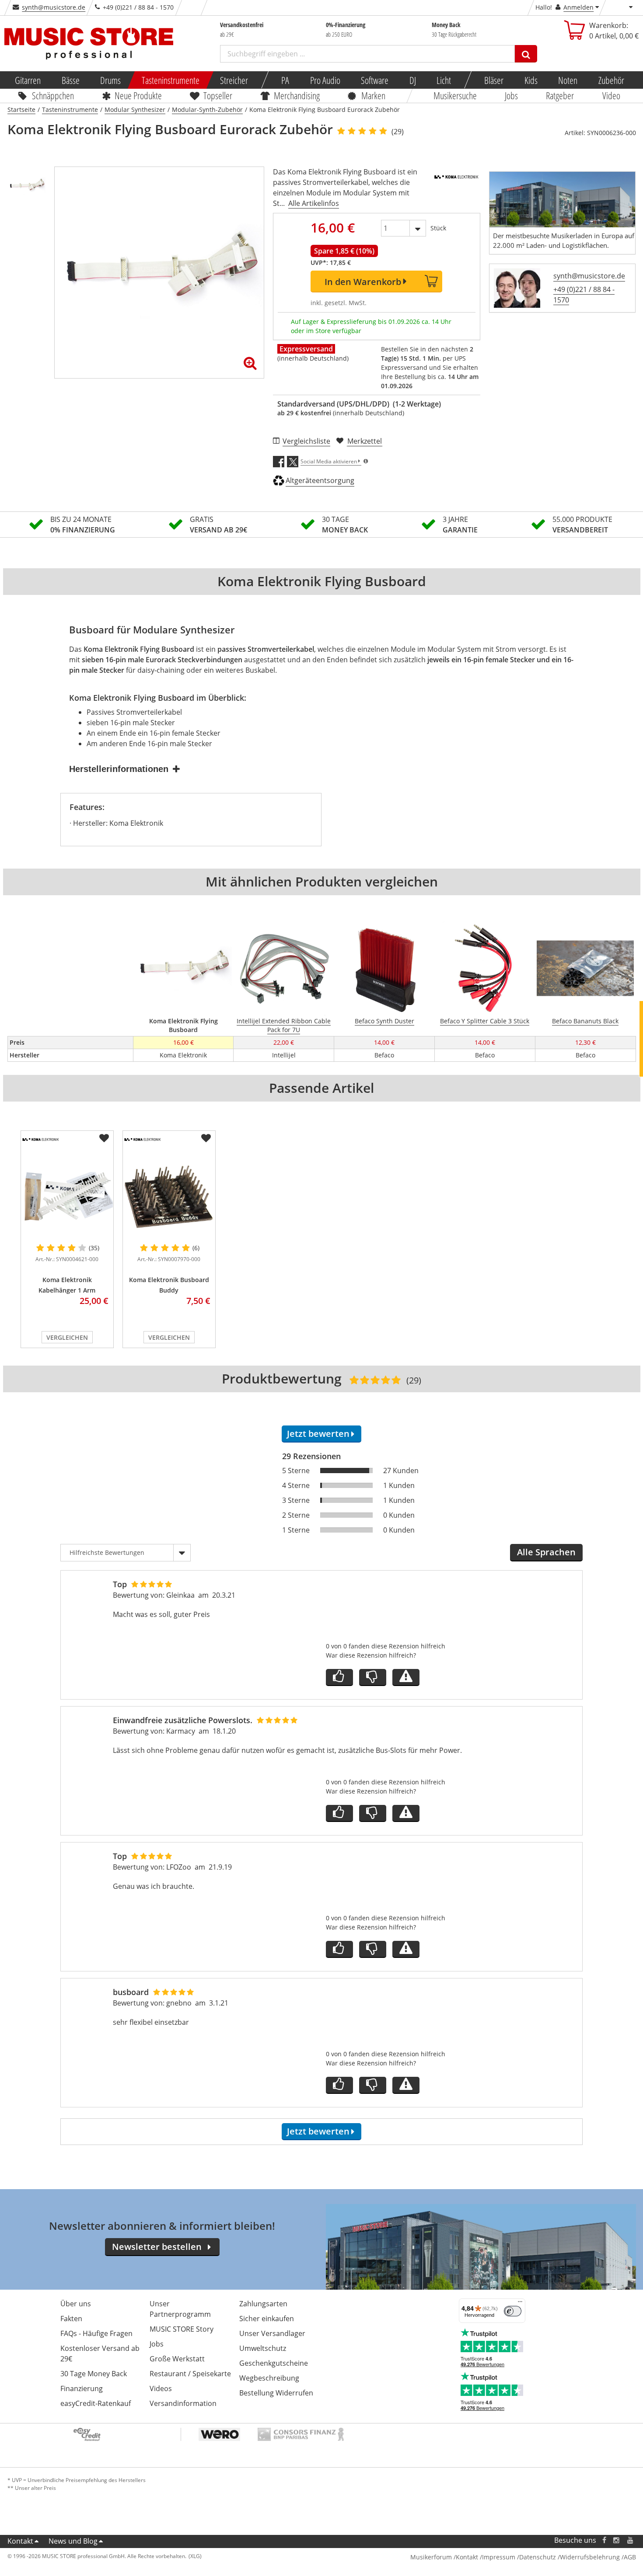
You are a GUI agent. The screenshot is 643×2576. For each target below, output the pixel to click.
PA (285, 80)
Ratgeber (560, 95)
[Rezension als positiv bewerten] (339, 1677)
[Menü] (520, 2304)
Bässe (70, 80)
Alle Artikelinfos (314, 203)
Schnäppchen (53, 95)
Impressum (499, 2557)
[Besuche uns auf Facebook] (604, 2540)
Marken (373, 95)
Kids (531, 80)
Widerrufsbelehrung (590, 2557)
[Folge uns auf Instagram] (617, 2540)
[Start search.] (526, 54)
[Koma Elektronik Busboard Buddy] (169, 1196)
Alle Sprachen (546, 1552)
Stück (438, 228)
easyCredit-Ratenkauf (96, 2403)
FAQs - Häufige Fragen (96, 2333)
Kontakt (20, 2541)
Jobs (511, 95)
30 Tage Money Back (94, 2374)
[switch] (513, 2311)
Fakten (71, 2319)
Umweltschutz (263, 2348)
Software (375, 80)
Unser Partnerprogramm (180, 2309)
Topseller (218, 95)
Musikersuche (455, 95)
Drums (110, 80)
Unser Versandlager (272, 2333)
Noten (568, 80)
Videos (161, 2388)
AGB (630, 2557)
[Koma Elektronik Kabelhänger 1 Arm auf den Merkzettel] (104, 1138)
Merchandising (297, 95)
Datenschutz (538, 2557)
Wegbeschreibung (269, 2378)
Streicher (234, 80)
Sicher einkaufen (267, 2319)
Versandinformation (183, 2403)
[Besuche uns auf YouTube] (631, 2540)
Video (611, 95)
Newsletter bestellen (157, 2247)
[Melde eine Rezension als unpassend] (406, 1677)
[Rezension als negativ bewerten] (373, 1677)
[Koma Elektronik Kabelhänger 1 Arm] (67, 1196)
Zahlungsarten (263, 2304)
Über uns (76, 2304)
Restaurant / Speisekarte (190, 2374)
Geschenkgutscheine (274, 2363)
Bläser (494, 80)
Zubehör (611, 80)
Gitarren (28, 80)
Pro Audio (325, 80)
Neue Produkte (138, 95)
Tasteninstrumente (170, 80)
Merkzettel (365, 441)
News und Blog (73, 2541)
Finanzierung (82, 2388)
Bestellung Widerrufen (276, 2393)
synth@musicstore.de (54, 7)
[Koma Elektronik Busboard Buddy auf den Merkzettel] (206, 1138)
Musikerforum (431, 2557)
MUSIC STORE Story (182, 2329)
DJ (412, 80)
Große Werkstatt (177, 2359)
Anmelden (578, 7)
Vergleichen (67, 1337)
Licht (444, 80)
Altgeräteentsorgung (320, 480)
